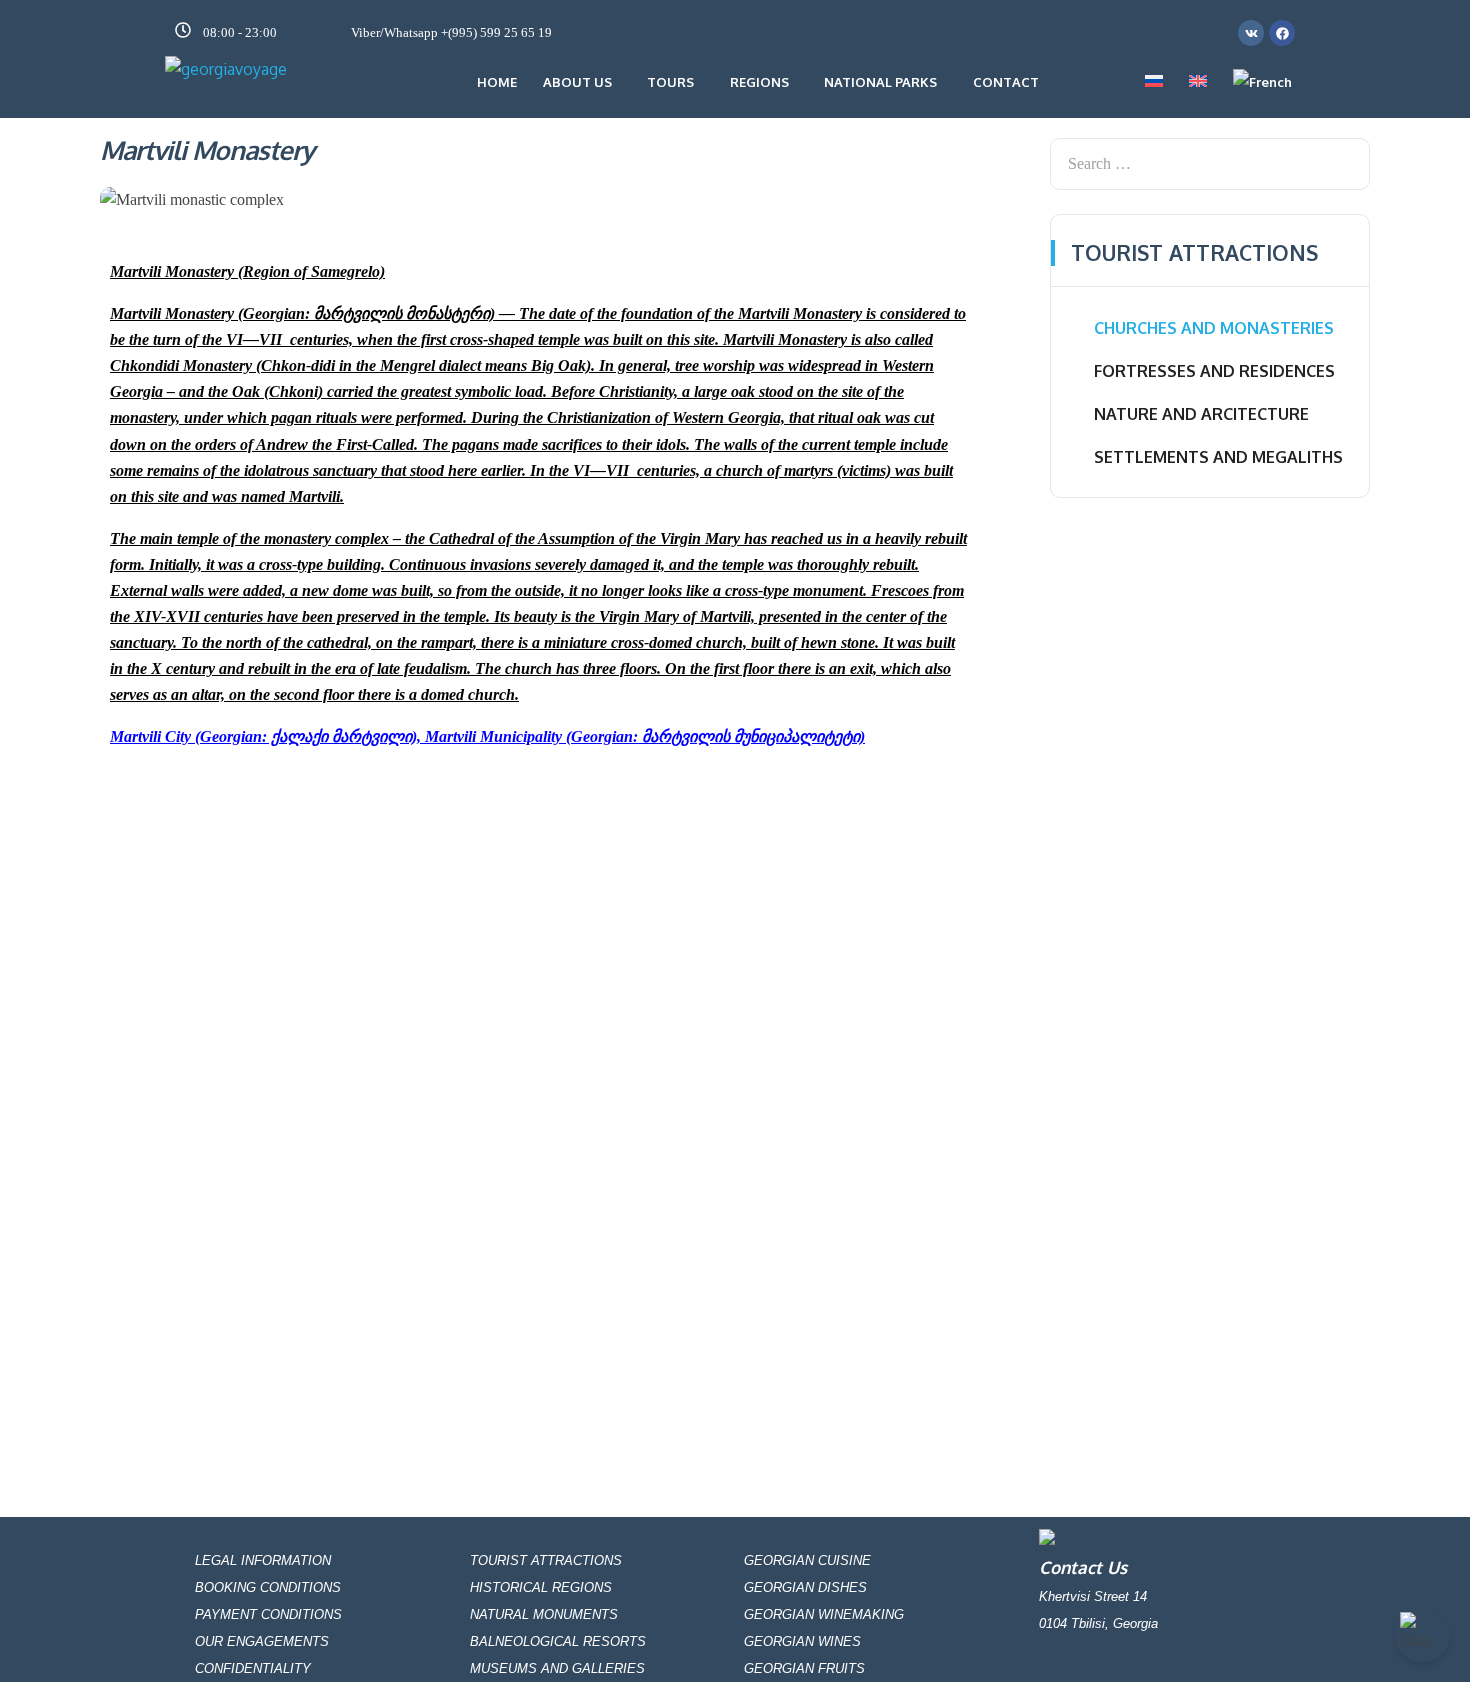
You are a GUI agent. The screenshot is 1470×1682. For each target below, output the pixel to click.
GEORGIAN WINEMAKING (824, 1614)
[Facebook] (1282, 33)
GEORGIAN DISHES (805, 1587)
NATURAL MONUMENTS (544, 1614)
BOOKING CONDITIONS (268, 1587)
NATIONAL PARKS (880, 82)
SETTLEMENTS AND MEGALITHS (1218, 457)
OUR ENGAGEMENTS (262, 1641)
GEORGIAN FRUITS (804, 1668)
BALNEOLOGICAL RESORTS (558, 1641)
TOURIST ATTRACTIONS (546, 1560)
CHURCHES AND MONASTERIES (1214, 328)
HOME (497, 82)
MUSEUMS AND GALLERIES (557, 1668)
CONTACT (1006, 82)
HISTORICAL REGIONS (541, 1587)
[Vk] (1251, 33)
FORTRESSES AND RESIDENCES (1214, 371)
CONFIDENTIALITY (253, 1668)
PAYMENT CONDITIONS (268, 1614)
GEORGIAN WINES (802, 1641)
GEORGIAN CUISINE (807, 1560)
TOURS (670, 82)
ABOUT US (577, 82)
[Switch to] (1154, 82)
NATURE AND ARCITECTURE (1201, 414)
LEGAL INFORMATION (263, 1560)
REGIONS (759, 82)
